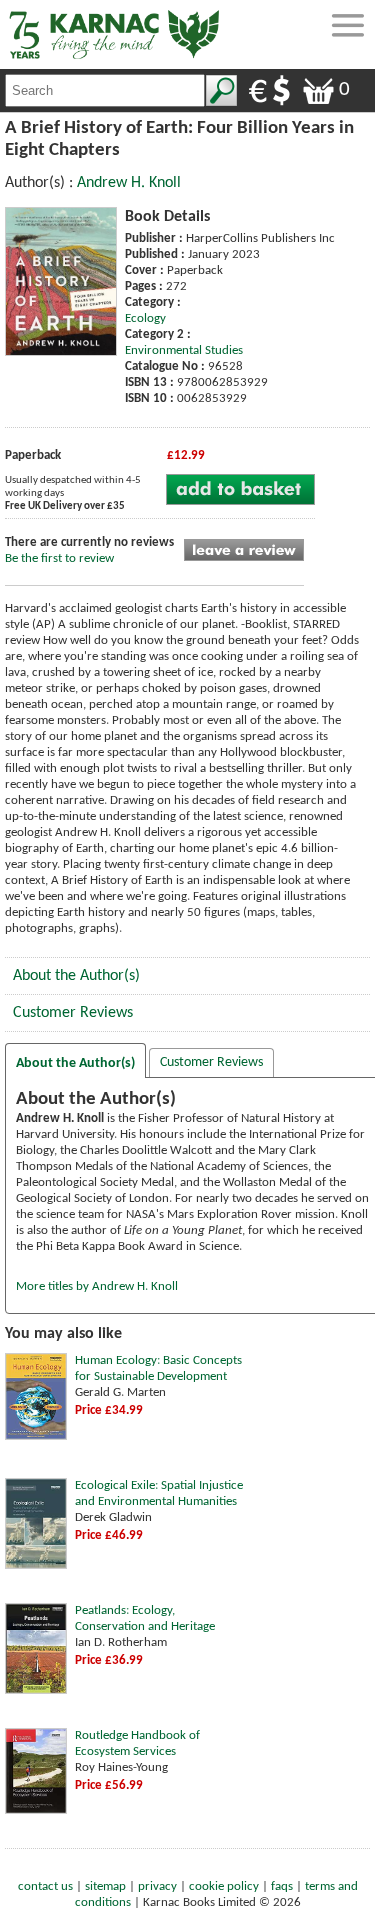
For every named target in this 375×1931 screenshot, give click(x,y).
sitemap (105, 1886)
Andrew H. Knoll (129, 183)
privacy (157, 1886)
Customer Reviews (73, 1013)
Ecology (145, 318)
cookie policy (224, 1886)
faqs (282, 1886)
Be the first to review (59, 558)
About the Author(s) (76, 976)
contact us (45, 1886)
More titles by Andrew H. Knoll (97, 1286)
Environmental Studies (184, 350)
